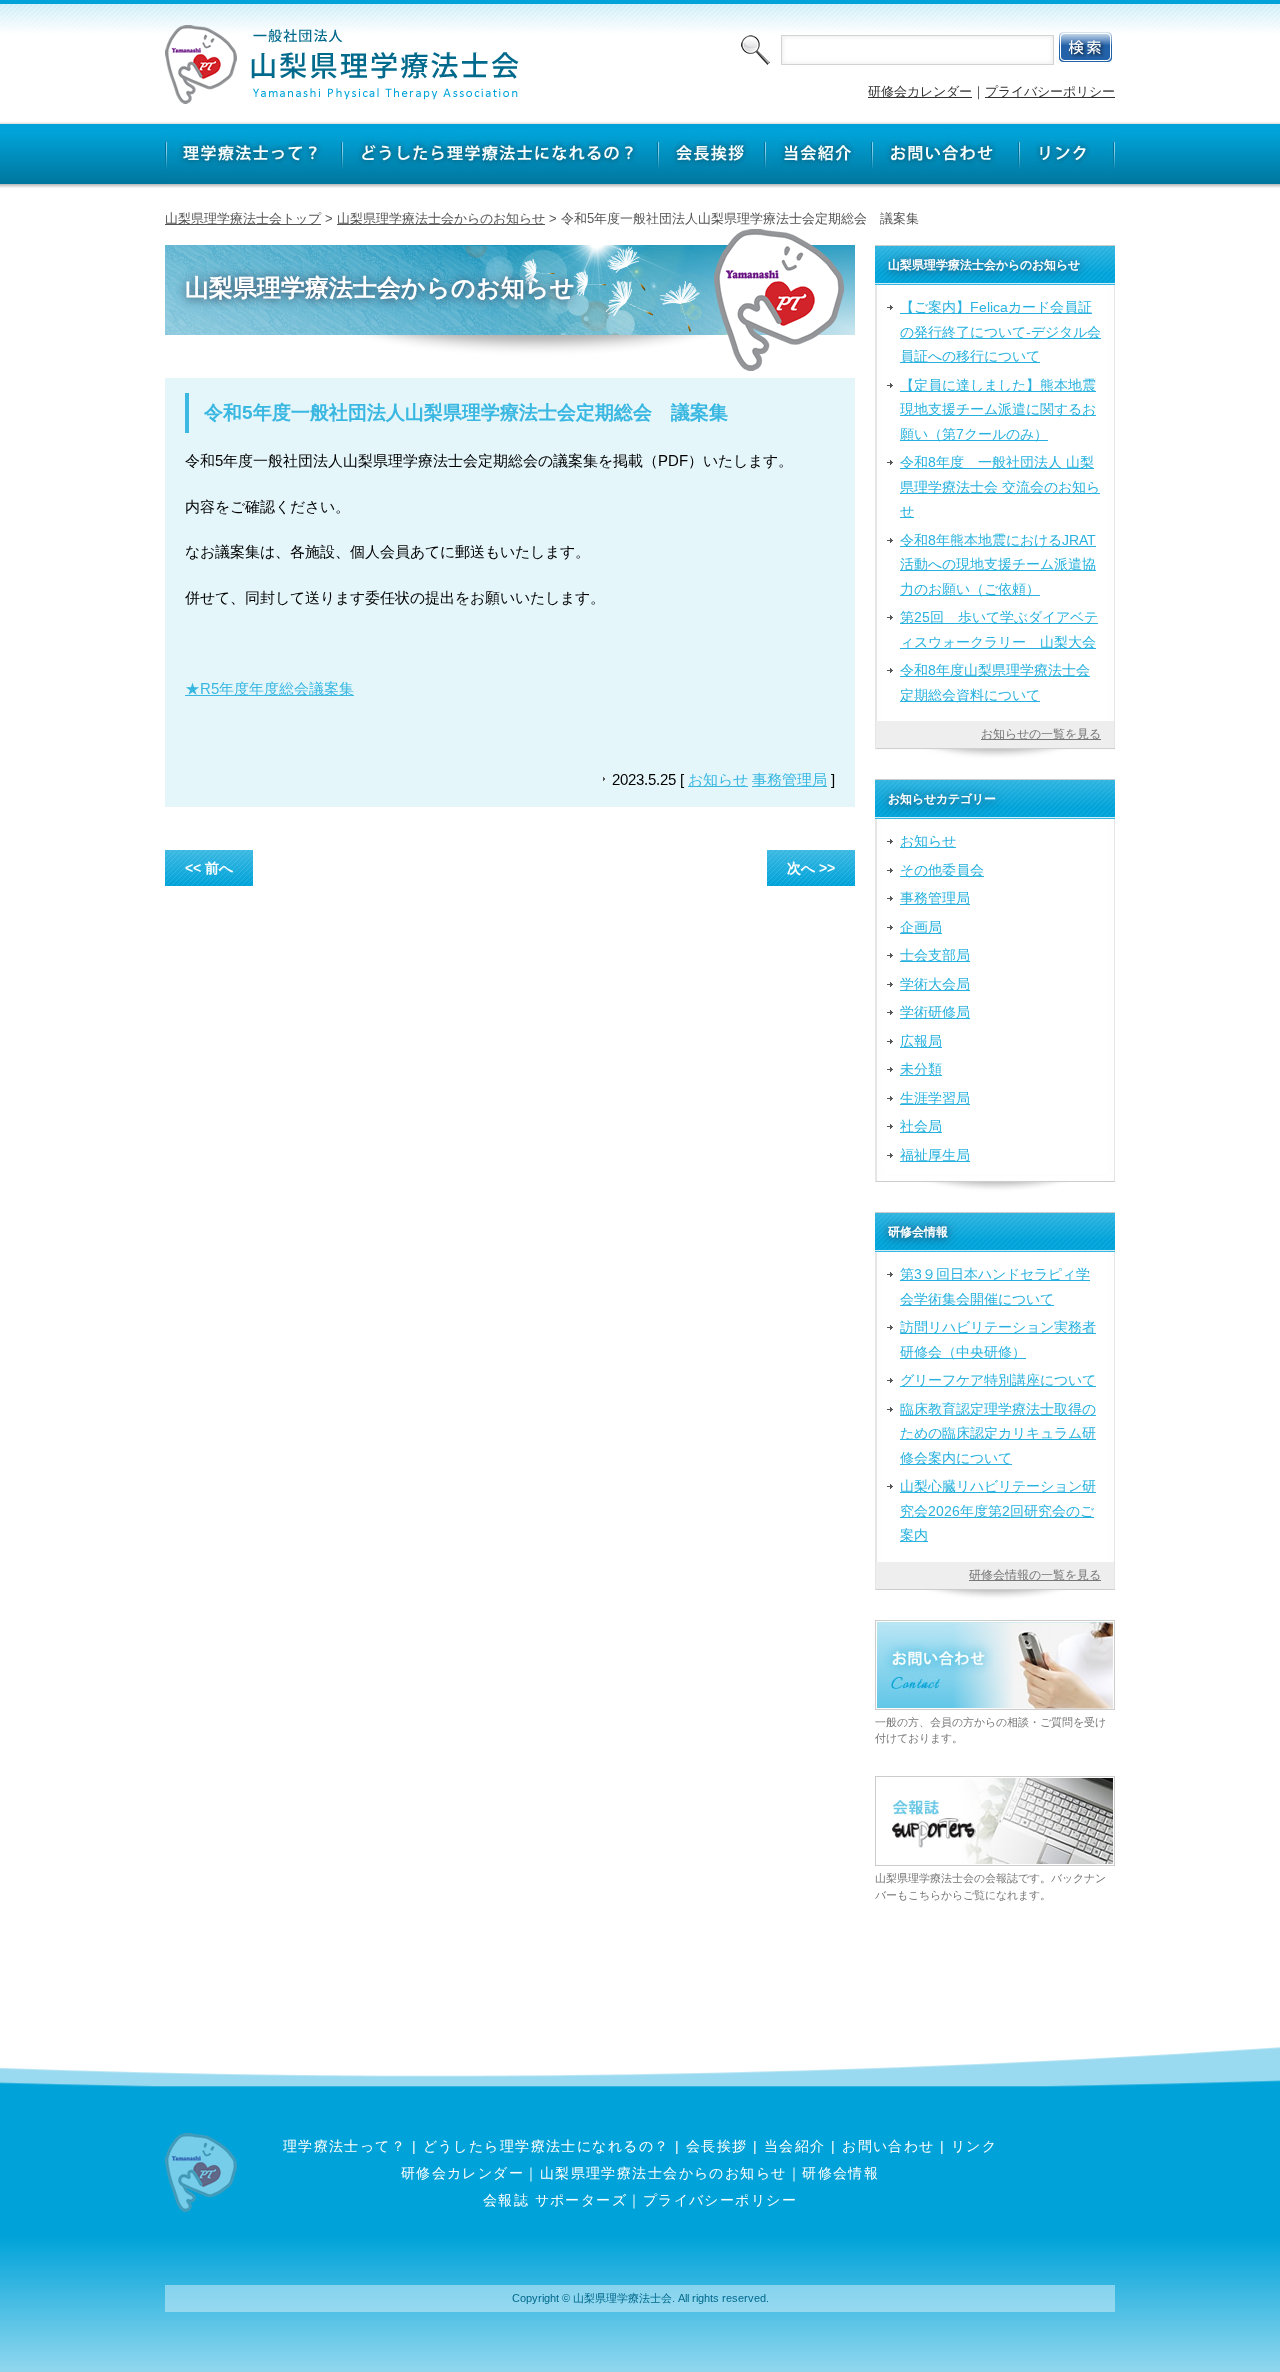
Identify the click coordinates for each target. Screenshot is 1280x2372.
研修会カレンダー (920, 91)
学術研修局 (935, 1012)
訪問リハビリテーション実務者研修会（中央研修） (998, 1339)
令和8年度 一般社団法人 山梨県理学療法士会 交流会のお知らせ (1000, 486)
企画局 (921, 927)
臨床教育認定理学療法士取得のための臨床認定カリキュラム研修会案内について (998, 1433)
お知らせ (718, 779)
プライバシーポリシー (1050, 91)
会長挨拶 (717, 2146)
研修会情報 (840, 2173)
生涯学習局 (935, 1098)
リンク (974, 2146)
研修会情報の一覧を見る (1035, 1575)
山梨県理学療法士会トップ (243, 218)
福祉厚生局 (935, 1155)
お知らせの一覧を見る (1041, 734)
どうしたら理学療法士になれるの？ (546, 2146)
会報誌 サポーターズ (555, 2200)
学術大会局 (935, 984)
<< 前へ (209, 868)
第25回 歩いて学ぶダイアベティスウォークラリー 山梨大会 (999, 629)
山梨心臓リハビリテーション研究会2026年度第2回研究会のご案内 (998, 1510)
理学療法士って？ (345, 2146)
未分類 (921, 1069)
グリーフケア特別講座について (998, 1380)
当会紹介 (795, 2146)
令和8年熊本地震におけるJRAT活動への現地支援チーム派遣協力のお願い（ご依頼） (998, 564)
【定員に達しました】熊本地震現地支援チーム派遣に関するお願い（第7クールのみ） (998, 409)
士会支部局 (935, 955)
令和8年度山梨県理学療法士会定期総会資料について (995, 682)
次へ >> (811, 868)
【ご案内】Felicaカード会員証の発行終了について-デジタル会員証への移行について (1000, 331)
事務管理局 (789, 779)
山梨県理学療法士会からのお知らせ (441, 218)
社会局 (921, 1126)
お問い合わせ (888, 2146)
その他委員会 (942, 870)
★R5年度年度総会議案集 (269, 688)
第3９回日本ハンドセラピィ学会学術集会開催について (995, 1286)
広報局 (921, 1041)
